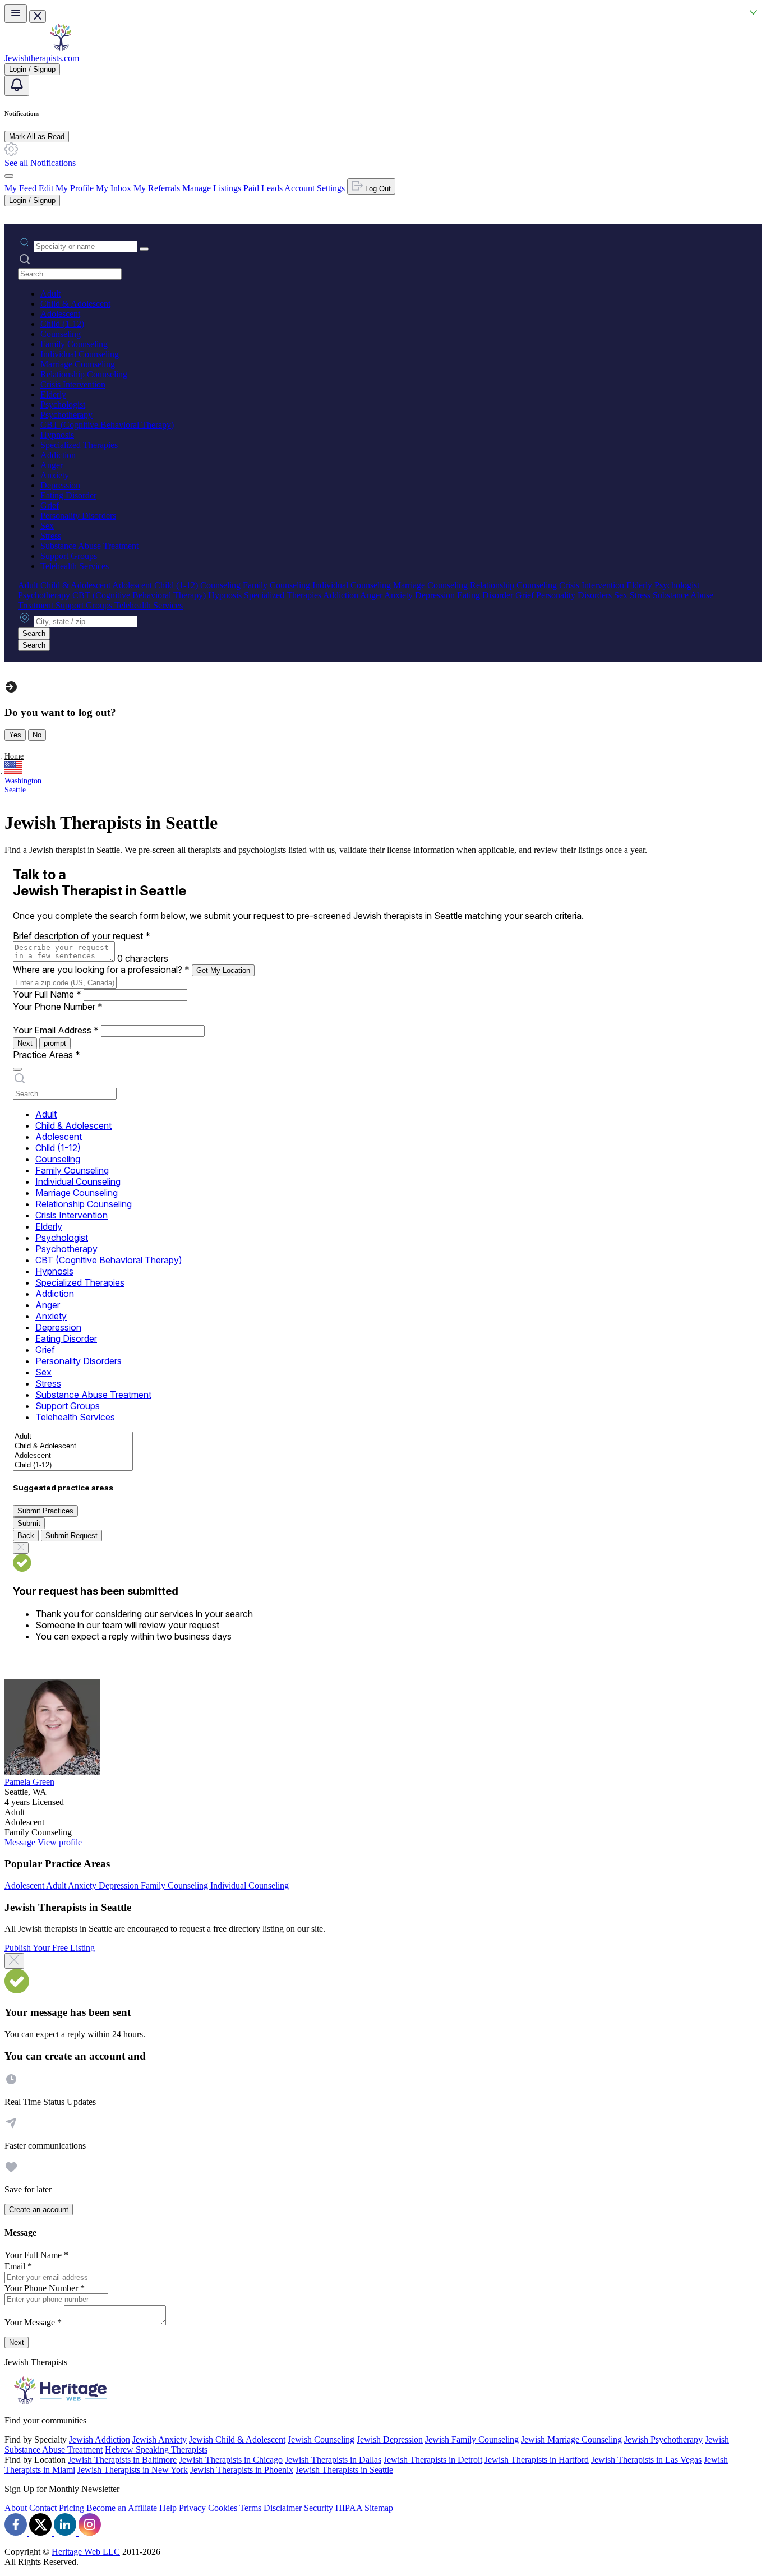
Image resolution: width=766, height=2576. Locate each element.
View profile (60, 1842)
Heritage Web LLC (86, 2552)
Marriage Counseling (78, 364)
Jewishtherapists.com (42, 58)
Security (319, 2508)
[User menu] (9, 176)
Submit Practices (45, 1511)
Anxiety (55, 475)
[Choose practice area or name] (144, 249)
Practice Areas (47, 1055)
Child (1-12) (62, 324)
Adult (50, 294)
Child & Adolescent (75, 304)
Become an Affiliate (122, 2508)
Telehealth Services (75, 566)
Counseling (61, 334)
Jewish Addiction (100, 2439)
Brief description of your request (82, 936)
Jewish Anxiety (160, 2439)
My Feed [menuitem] (20, 188)
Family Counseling (74, 344)
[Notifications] (17, 86)
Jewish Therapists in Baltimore (122, 2460)
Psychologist (63, 405)
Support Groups (69, 556)
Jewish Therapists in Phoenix (242, 2470)
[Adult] (73, 1437)
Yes (15, 735)
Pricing (71, 2508)
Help (168, 2508)
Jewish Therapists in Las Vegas (646, 2460)
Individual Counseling (80, 354)
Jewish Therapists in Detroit (433, 2460)
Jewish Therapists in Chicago (231, 2460)
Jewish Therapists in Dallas (333, 2460)
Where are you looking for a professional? (101, 970)
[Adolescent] (73, 1456)
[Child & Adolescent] (73, 1446)
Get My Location (223, 970)
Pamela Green (29, 1782)
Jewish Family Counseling (472, 2439)
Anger (52, 465)
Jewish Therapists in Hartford (537, 2460)
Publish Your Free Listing (50, 1948)
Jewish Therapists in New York (133, 2470)
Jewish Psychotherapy (663, 2439)
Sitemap (379, 2508)
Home (14, 756)
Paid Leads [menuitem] (263, 188)
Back (26, 1536)
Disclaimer (283, 2508)
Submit (29, 1523)
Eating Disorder (68, 495)
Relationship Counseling (84, 374)
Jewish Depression (390, 2439)
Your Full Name (47, 994)
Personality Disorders (78, 516)
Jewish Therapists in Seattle (344, 2470)
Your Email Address (56, 1030)
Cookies (223, 2508)
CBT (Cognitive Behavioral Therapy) (107, 425)
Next (25, 1043)
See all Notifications (40, 163)
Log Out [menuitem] (377, 189)
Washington (23, 781)
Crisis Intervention (73, 384)
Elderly (53, 394)
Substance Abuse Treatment (89, 546)
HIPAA (349, 2508)
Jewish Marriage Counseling (571, 2439)
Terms (250, 2508)
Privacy (192, 2508)
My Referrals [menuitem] (157, 188)
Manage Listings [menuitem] (212, 188)
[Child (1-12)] (73, 1465)
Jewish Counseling (321, 2439)
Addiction (58, 455)
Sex (47, 526)
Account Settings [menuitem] (315, 188)
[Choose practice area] (17, 1069)
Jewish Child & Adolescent (237, 2439)
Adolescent (60, 314)
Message (21, 1842)
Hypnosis (57, 435)
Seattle (15, 790)
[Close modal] (14, 1961)
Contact (43, 2508)
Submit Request (71, 1536)
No (37, 735)
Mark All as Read (37, 137)
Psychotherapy (66, 415)
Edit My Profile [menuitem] (66, 188)
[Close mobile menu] (38, 17)
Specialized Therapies (79, 445)
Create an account (39, 2210)
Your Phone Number (58, 1007)
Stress (51, 536)
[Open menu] (16, 14)
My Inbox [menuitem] (114, 188)
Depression (60, 485)
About (16, 2508)
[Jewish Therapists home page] (61, 48)
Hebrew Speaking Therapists (156, 2450)
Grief (50, 505)
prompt (55, 1043)
